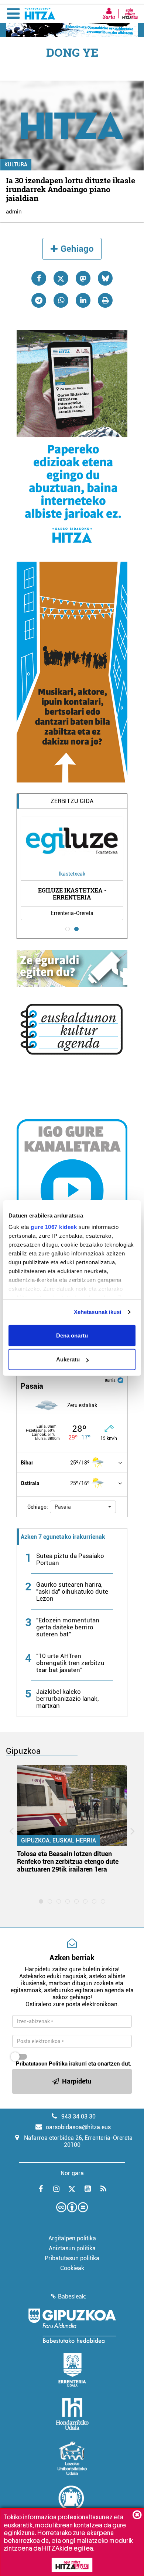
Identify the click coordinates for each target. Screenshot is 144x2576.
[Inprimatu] (105, 300)
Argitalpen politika (72, 2238)
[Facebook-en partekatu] (39, 278)
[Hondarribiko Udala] (72, 2414)
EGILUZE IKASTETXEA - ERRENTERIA (72, 894)
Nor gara (72, 2173)
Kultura (16, 165)
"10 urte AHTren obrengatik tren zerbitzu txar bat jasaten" (70, 1663)
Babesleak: (72, 2296)
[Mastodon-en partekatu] (83, 278)
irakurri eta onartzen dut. (74, 2064)
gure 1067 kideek (54, 1227)
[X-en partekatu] (61, 278)
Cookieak (72, 2268)
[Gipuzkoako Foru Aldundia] (72, 2326)
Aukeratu (68, 1359)
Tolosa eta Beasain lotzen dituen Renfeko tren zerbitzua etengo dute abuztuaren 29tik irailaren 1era (68, 1861)
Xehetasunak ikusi (98, 1312)
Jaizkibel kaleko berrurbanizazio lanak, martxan (67, 1699)
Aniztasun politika (72, 2248)
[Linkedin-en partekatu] (83, 300)
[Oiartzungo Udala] (72, 2502)
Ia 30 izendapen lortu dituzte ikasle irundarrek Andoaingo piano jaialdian (71, 189)
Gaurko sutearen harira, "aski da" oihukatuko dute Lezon (72, 1591)
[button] (83, 1507)
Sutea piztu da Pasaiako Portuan (70, 1559)
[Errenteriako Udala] (72, 2370)
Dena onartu (72, 1335)
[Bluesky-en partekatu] (105, 278)
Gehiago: (38, 1507)
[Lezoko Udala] (72, 2458)
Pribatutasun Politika (42, 2064)
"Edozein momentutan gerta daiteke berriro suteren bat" (68, 1627)
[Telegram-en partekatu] (39, 300)
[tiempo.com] (120, 1380)
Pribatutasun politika (72, 2258)
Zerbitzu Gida (72, 801)
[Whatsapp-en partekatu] (61, 300)
